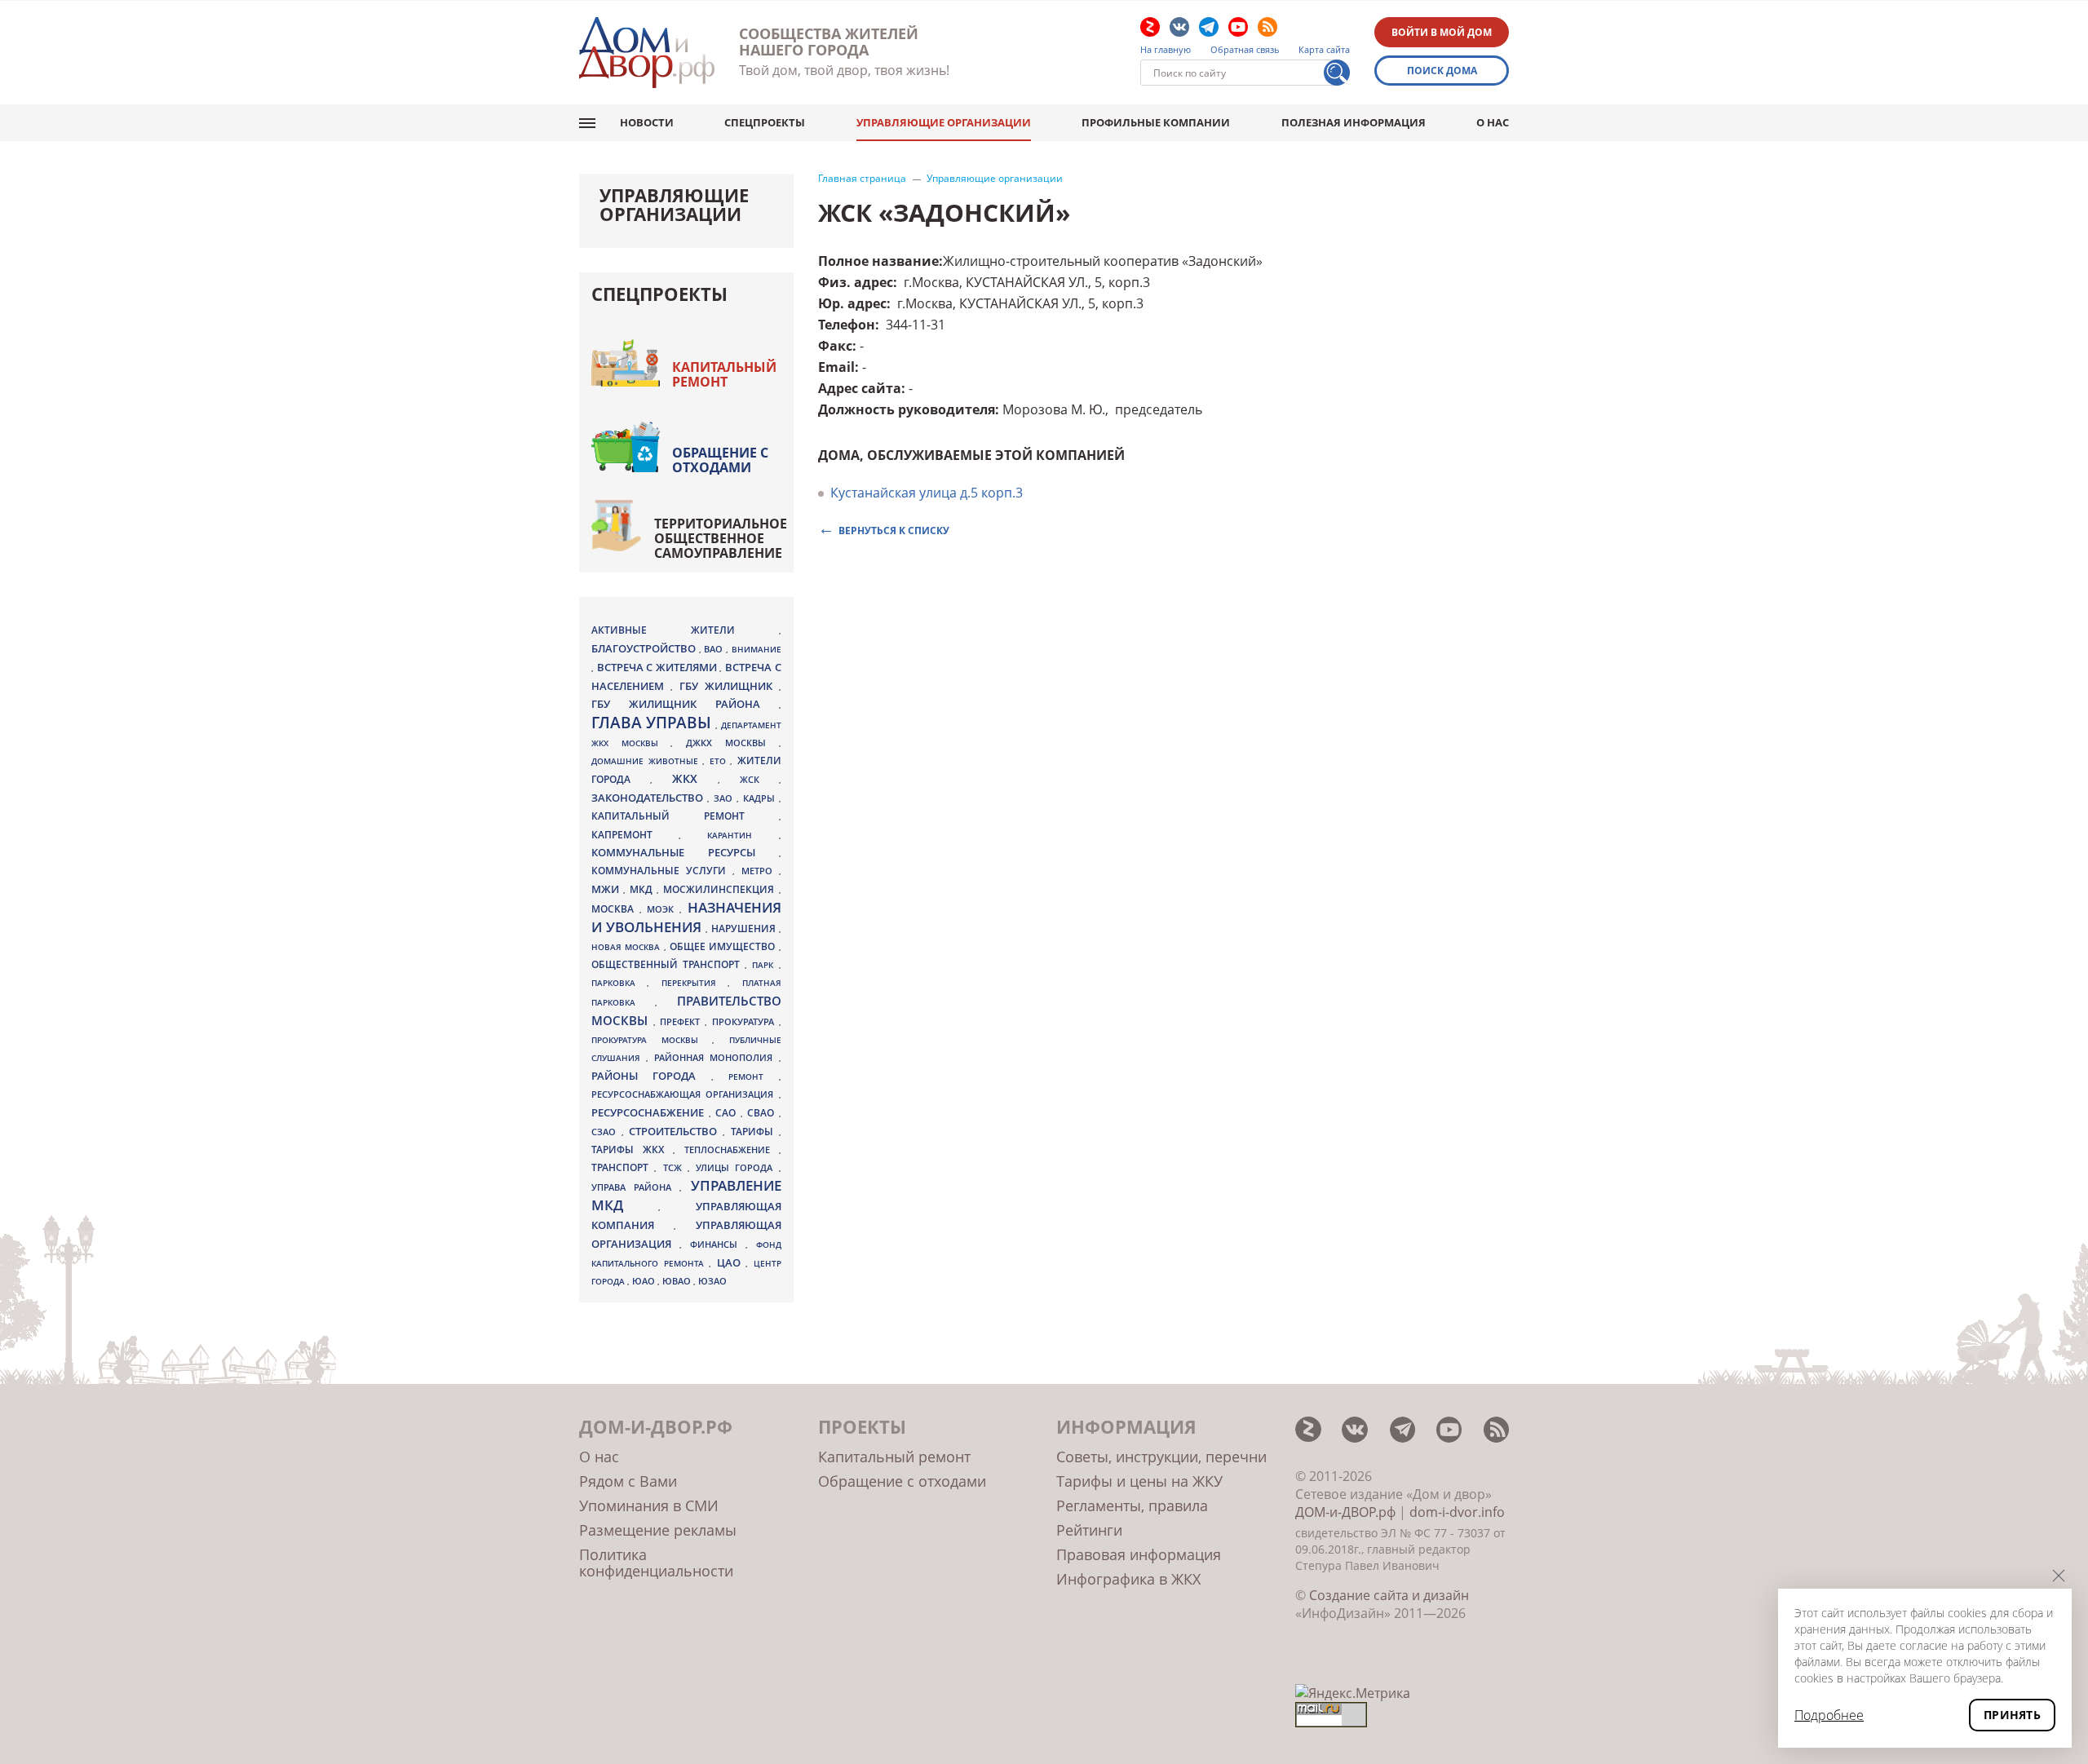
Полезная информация (1354, 122)
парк (765, 965)
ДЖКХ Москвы (732, 743)
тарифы (755, 1132)
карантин (743, 835)
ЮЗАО (712, 1281)
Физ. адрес (856, 282)
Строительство (676, 1131)
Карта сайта (1324, 50)
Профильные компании (1156, 122)
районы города (651, 1076)
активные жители (685, 630)
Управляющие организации (944, 122)
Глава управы (653, 723)
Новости (647, 122)
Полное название (878, 261)
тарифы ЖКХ (632, 1149)
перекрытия (695, 983)
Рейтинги (1089, 1530)
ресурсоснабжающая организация (685, 1094)
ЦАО (732, 1262)
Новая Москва (628, 947)
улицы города (737, 1167)
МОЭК (663, 909)
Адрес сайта (860, 388)
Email (836, 367)
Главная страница (862, 179)
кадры (761, 798)
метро (760, 871)
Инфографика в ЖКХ (1128, 1579)
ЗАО (725, 798)
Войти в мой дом (1442, 32)
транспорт (623, 1167)
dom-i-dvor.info (1457, 1512)
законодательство (649, 798)
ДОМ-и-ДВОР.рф (1345, 1512)
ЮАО (645, 1281)
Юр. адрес (852, 303)
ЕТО (720, 761)
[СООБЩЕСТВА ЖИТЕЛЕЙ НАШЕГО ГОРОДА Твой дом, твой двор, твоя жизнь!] (647, 53)
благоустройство (645, 648)
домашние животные (647, 761)
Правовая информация (1139, 1554)
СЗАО (606, 1132)
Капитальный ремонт (724, 374)
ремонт (753, 1077)
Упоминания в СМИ (649, 1505)
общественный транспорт (668, 964)
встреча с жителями (659, 667)
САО (728, 1113)
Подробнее (1829, 1715)
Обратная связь (1245, 50)
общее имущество (724, 946)
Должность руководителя (907, 409)
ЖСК (759, 780)
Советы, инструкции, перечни (1161, 1457)
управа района (635, 1187)
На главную (1166, 50)
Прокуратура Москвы (652, 1040)
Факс (835, 346)
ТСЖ (675, 1167)
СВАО (763, 1112)
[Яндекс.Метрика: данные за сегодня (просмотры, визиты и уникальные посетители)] (1353, 1693)
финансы (718, 1245)
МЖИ (607, 889)
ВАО (715, 649)
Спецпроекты (765, 122)
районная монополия (716, 1058)
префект (682, 1021)
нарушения (745, 928)
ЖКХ (695, 778)
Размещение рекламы (658, 1530)
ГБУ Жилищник (729, 686)
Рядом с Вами (628, 1481)
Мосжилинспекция (721, 889)
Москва (615, 909)
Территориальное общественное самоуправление (721, 538)
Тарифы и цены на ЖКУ (1139, 1481)
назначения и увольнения (686, 917)
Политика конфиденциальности (656, 1563)
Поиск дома (1442, 71)
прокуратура (745, 1022)
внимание (756, 649)
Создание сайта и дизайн (1389, 1595)
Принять (2012, 1715)
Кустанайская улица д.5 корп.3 (927, 493)
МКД (643, 889)
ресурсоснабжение (650, 1112)
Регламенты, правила (1132, 1505)
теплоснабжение (732, 1150)
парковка (619, 983)
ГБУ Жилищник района (685, 704)
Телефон (847, 325)
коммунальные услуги (662, 871)
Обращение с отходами (720, 460)
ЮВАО (678, 1281)
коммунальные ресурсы (685, 853)
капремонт (635, 834)
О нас (1493, 122)
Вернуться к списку (894, 530)
